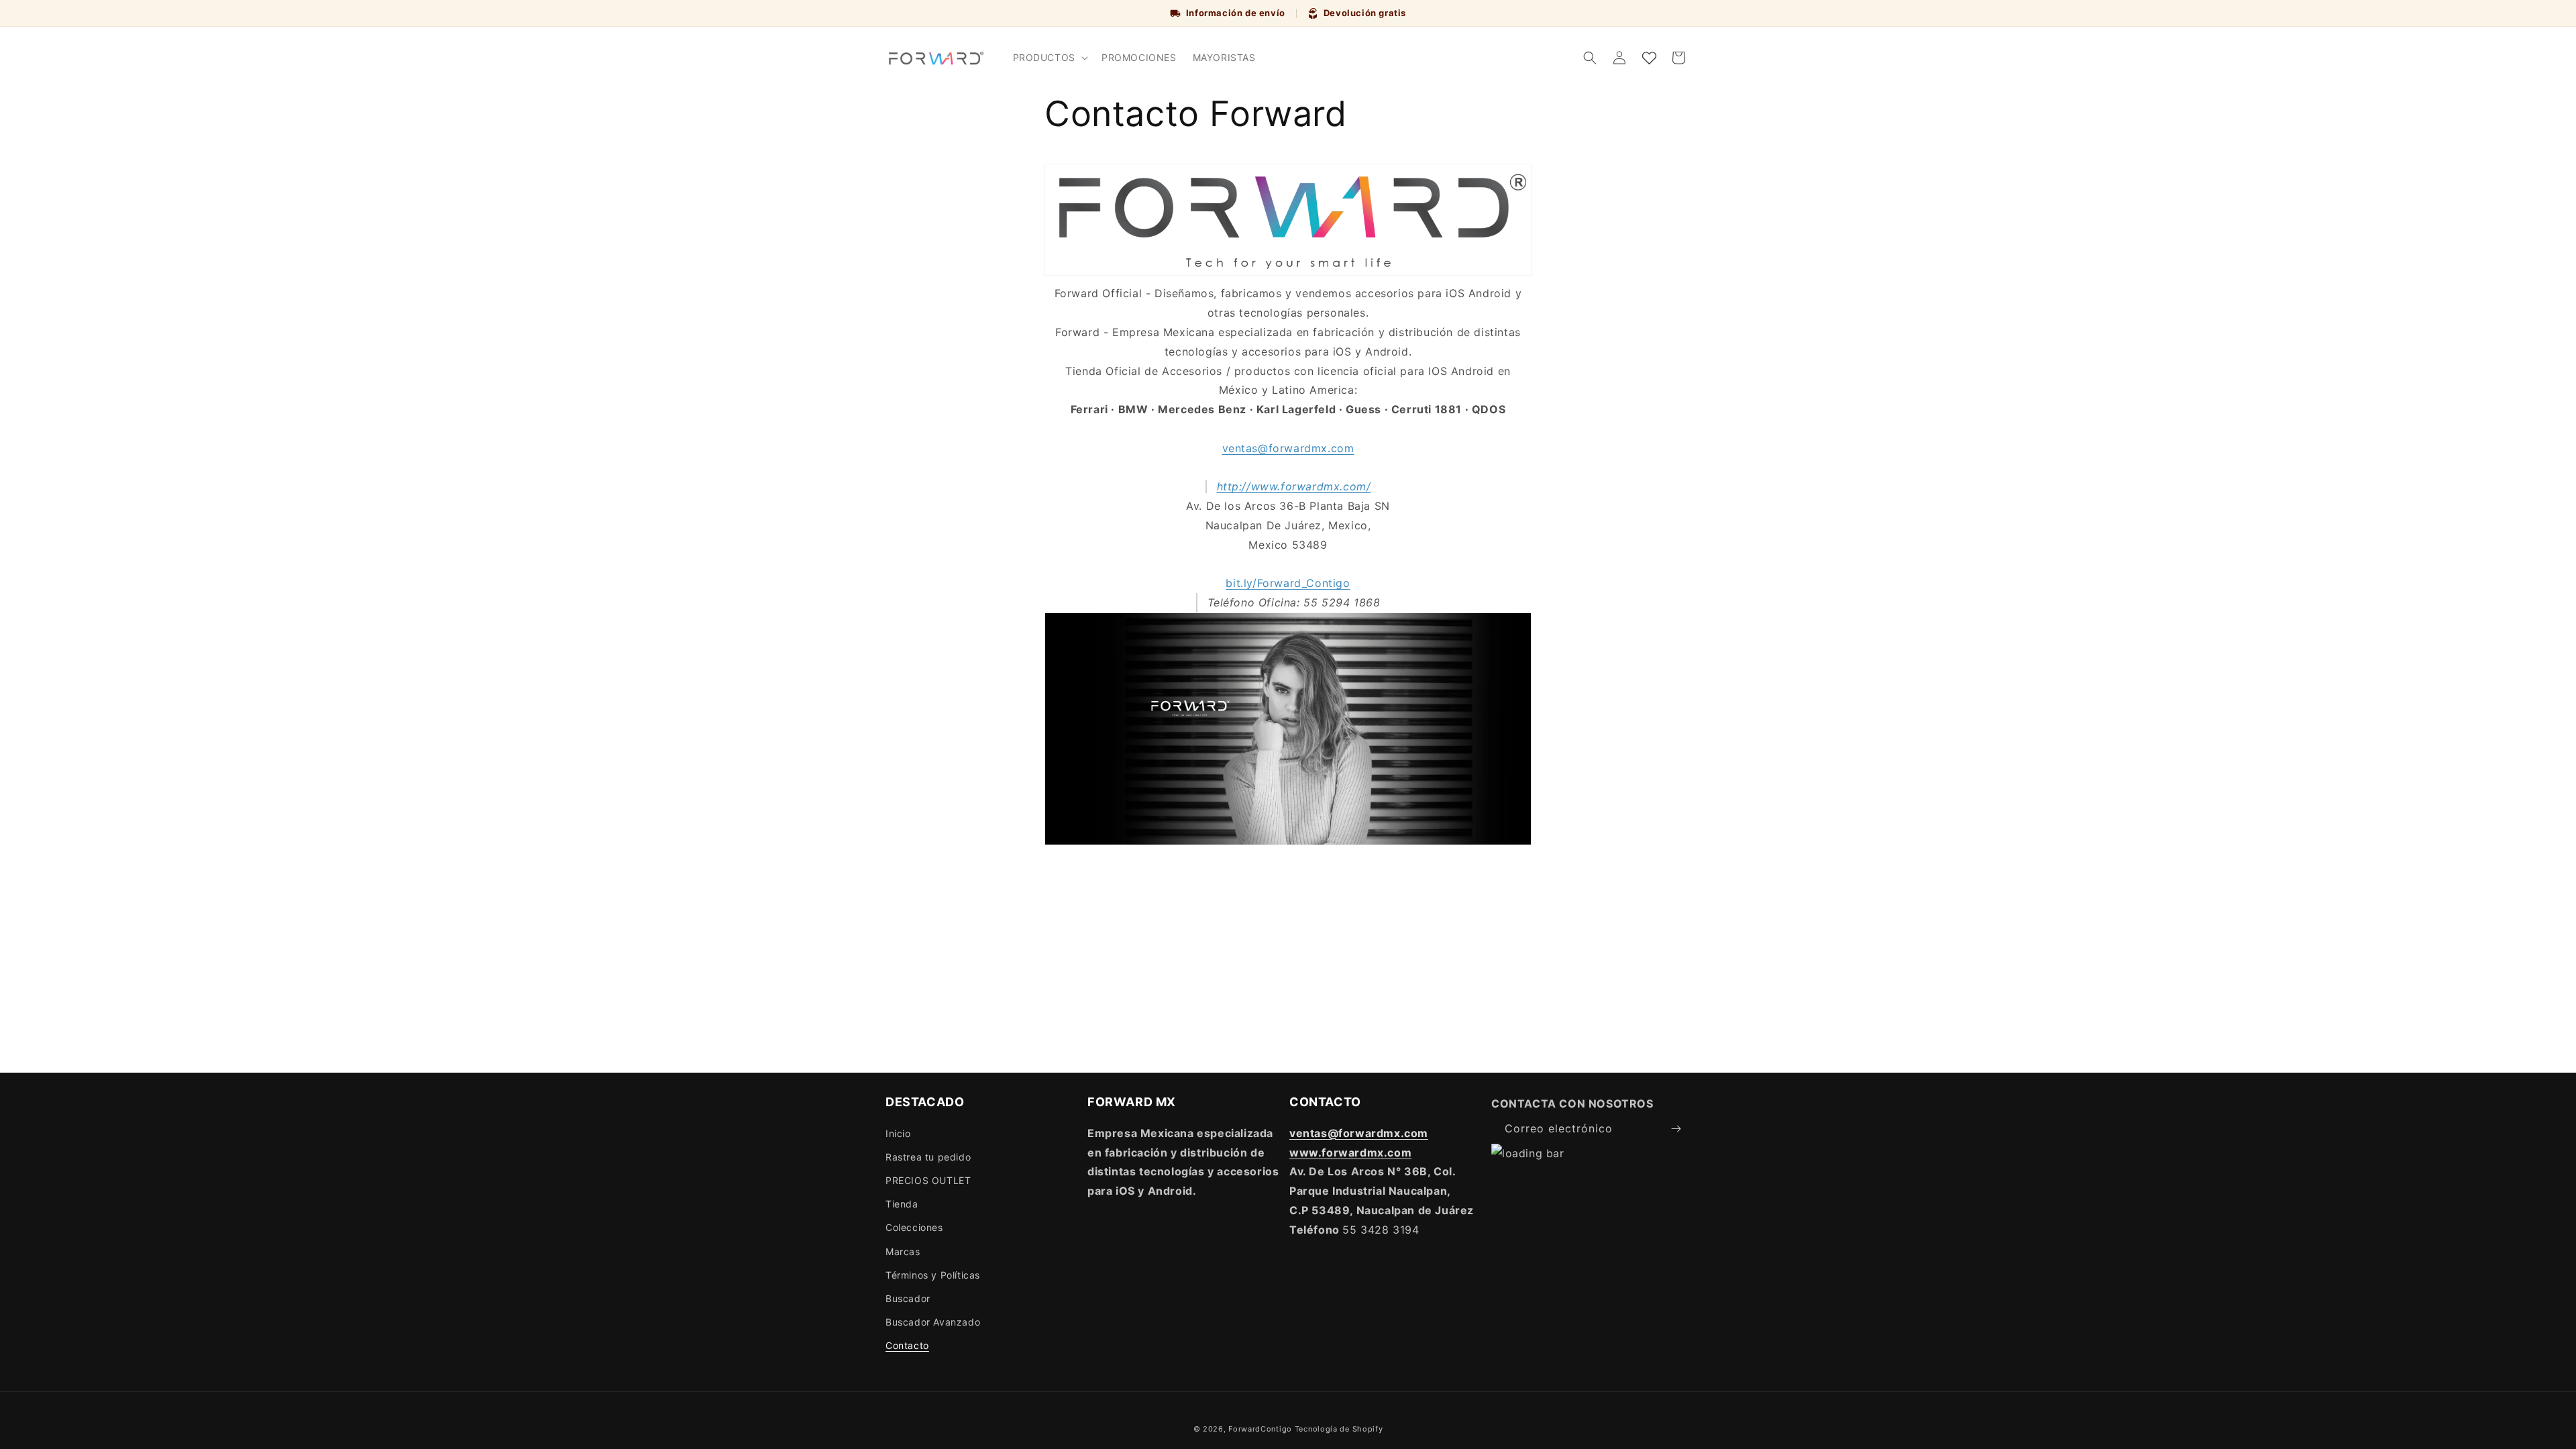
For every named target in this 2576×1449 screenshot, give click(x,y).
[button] (1049, 58)
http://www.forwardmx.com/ (1294, 486)
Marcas (903, 1251)
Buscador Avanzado (933, 1322)
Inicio (898, 1133)
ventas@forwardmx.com (1288, 448)
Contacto (907, 1345)
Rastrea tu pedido (928, 1157)
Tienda (902, 1204)
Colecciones (914, 1227)
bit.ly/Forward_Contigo (1288, 583)
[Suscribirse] (1676, 1129)
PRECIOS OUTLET (928, 1180)
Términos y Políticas (933, 1275)
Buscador (908, 1298)
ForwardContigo (1260, 1429)
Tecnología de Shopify (1339, 1429)
